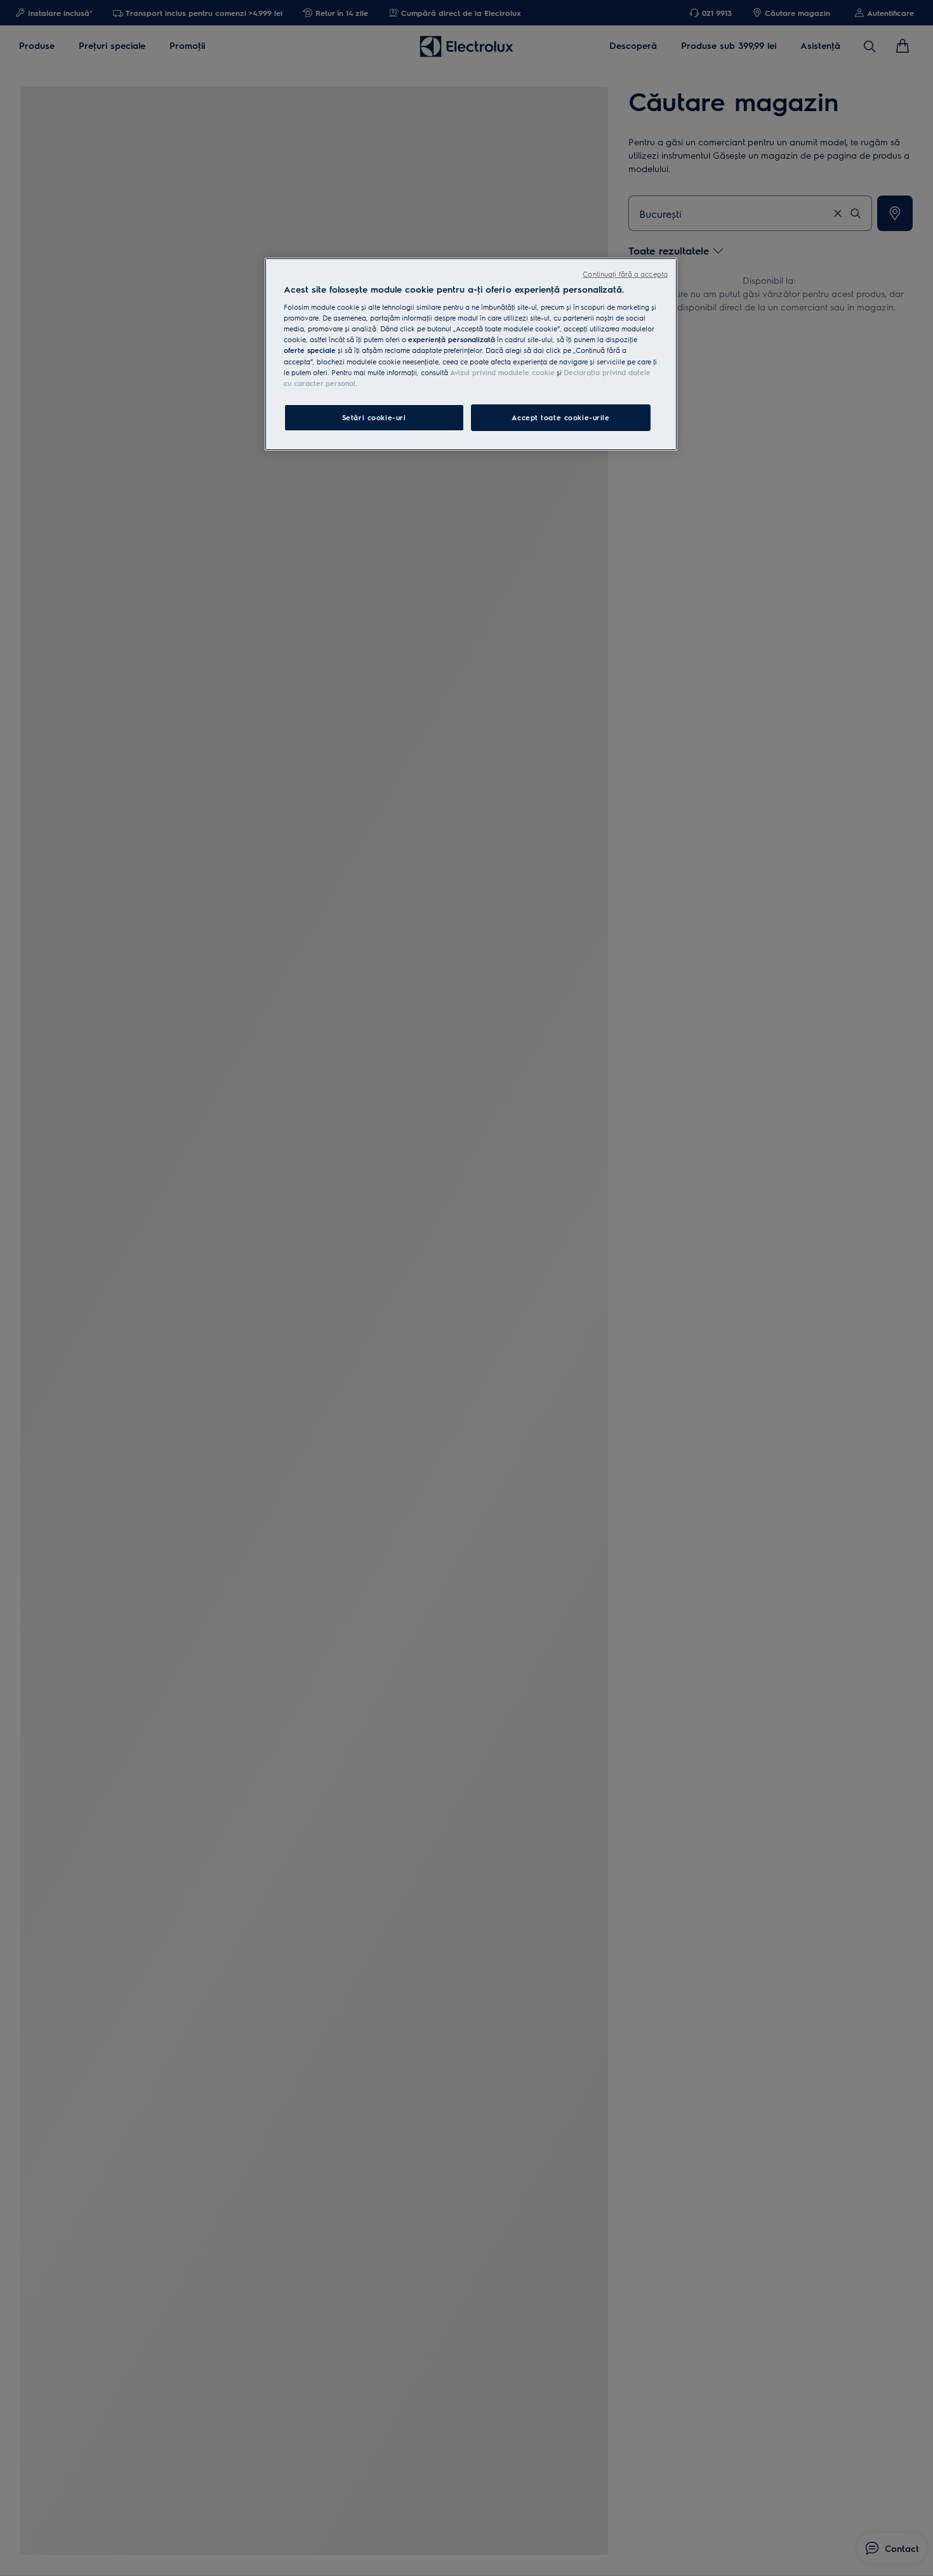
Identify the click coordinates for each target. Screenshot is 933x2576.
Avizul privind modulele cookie (502, 372)
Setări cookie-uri (374, 417)
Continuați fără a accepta (625, 274)
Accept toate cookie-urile (560, 417)
